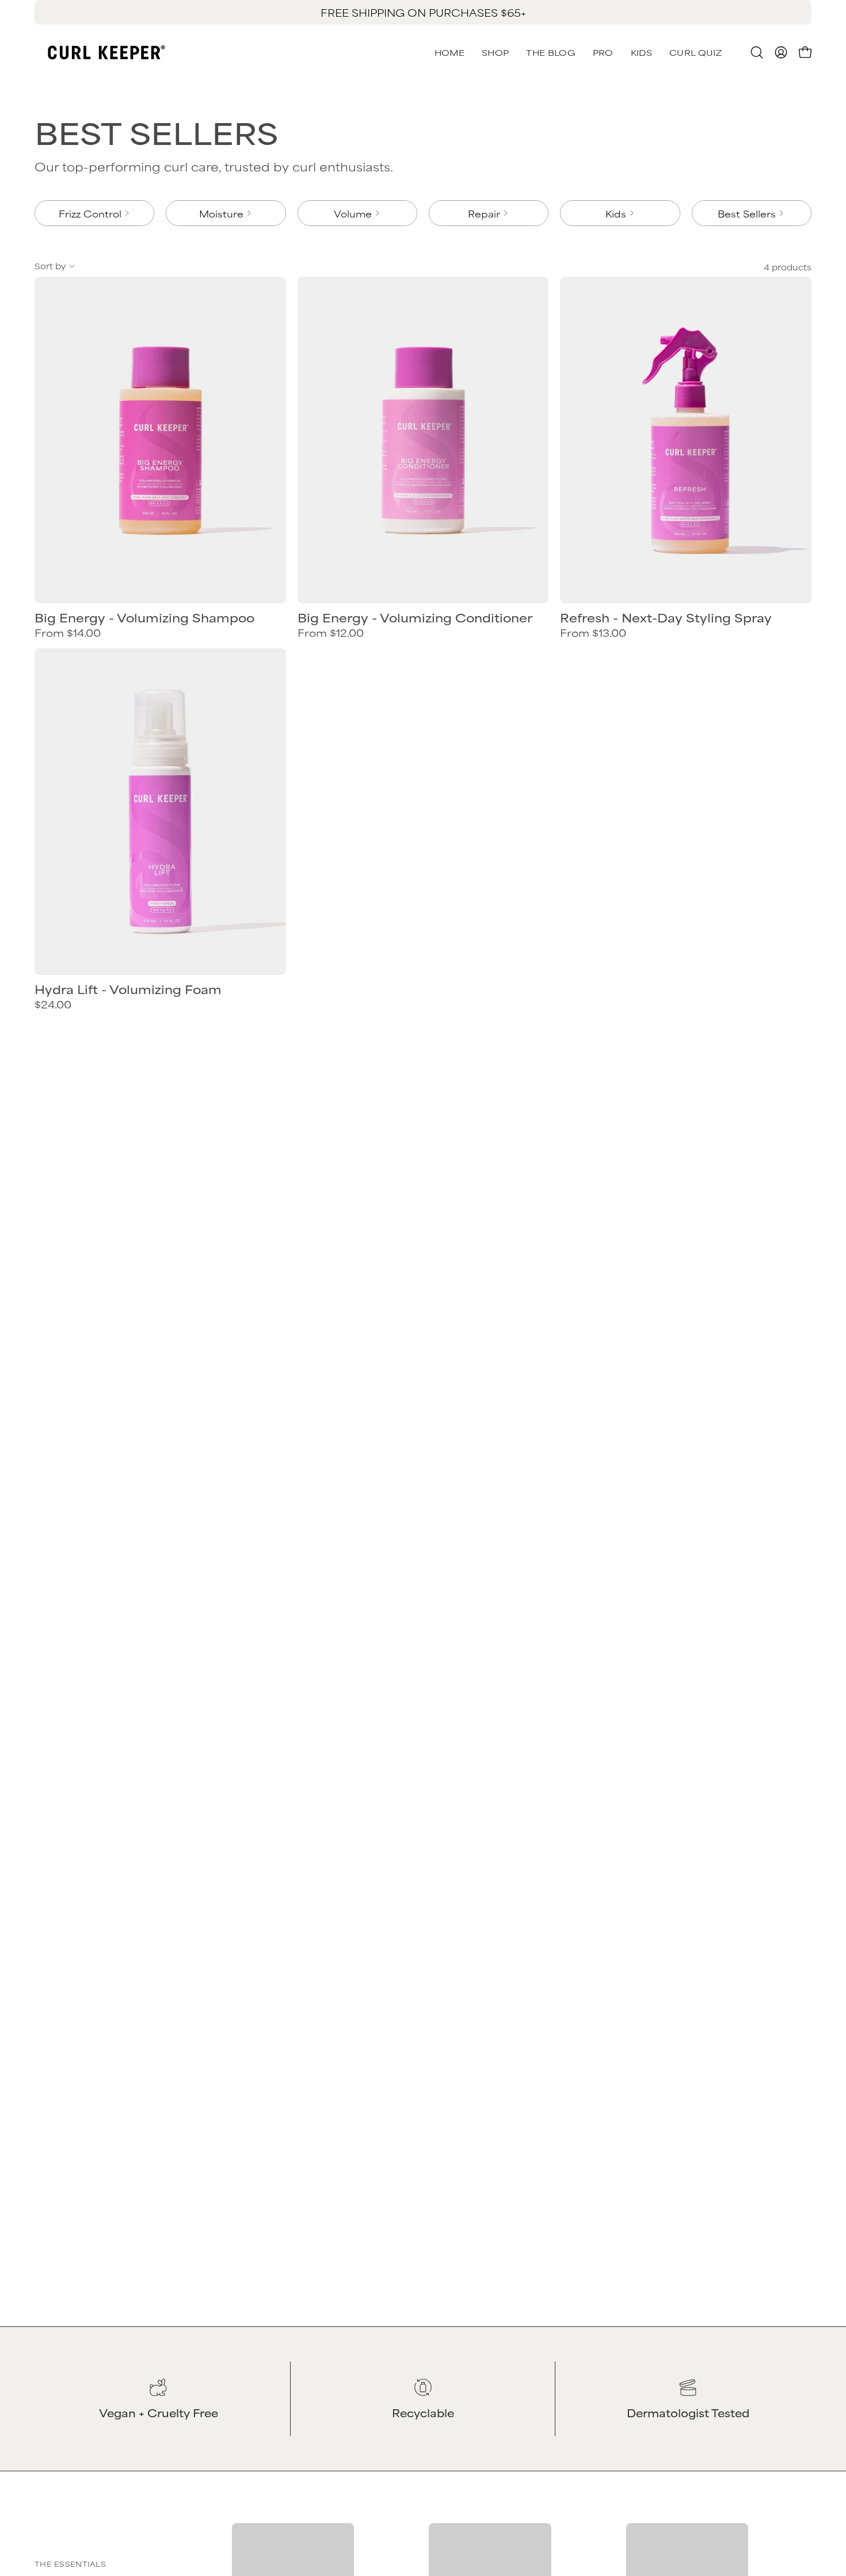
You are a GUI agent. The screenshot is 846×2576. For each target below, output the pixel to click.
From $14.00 (68, 633)
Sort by (50, 265)
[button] (696, 52)
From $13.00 (593, 633)
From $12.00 (331, 633)
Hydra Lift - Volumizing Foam (128, 989)
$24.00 (53, 1004)
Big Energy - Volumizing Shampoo (144, 618)
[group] (423, 12)
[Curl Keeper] (106, 52)
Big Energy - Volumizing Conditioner (415, 618)
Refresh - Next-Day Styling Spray (666, 618)
